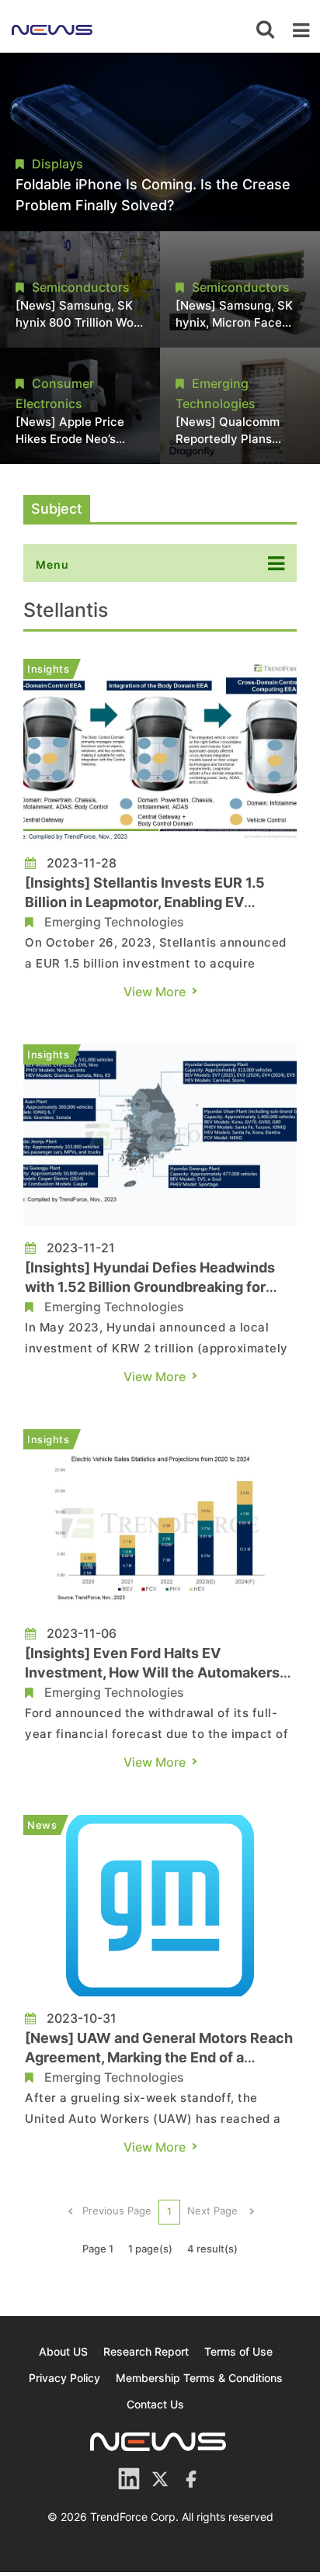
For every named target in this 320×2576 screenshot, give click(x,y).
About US (63, 2351)
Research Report (146, 2351)
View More (155, 992)
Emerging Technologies (114, 922)
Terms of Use (238, 2351)
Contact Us (155, 2404)
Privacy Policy (64, 2378)
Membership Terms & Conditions (199, 2378)
